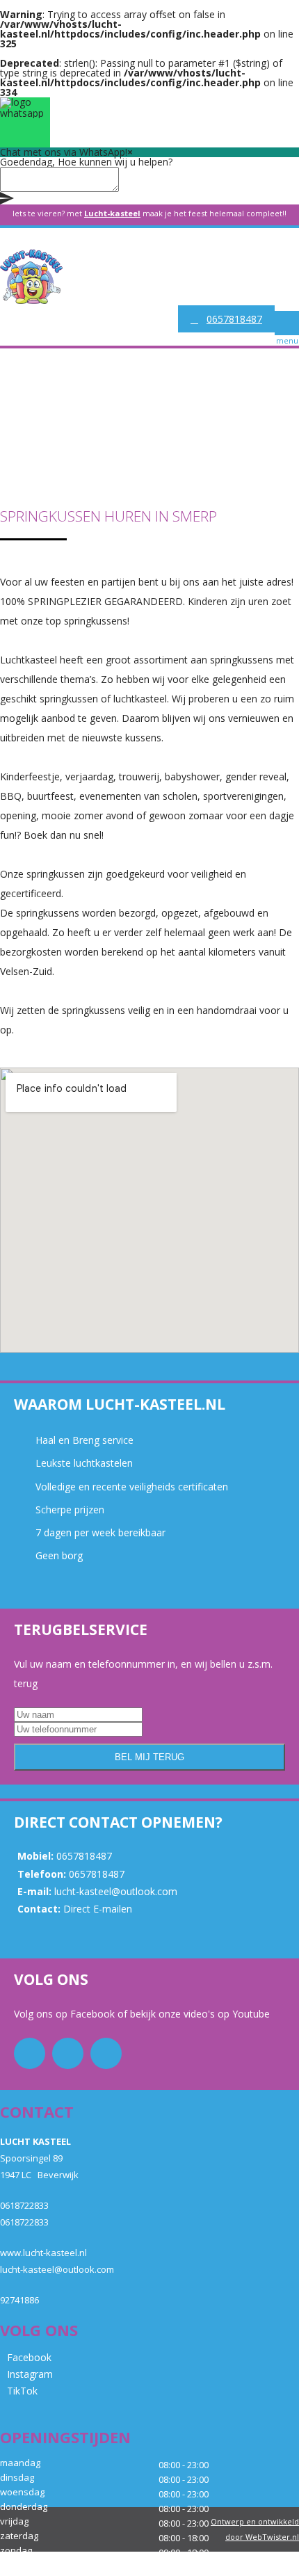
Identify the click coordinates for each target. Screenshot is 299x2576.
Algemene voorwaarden (152, 2567)
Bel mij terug (149, 1757)
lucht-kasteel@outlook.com (116, 1891)
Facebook (94, 2014)
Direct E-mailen (98, 1909)
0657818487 (234, 319)
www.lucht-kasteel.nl (43, 2253)
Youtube (250, 2014)
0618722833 (24, 2205)
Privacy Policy (238, 2567)
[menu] (287, 323)
